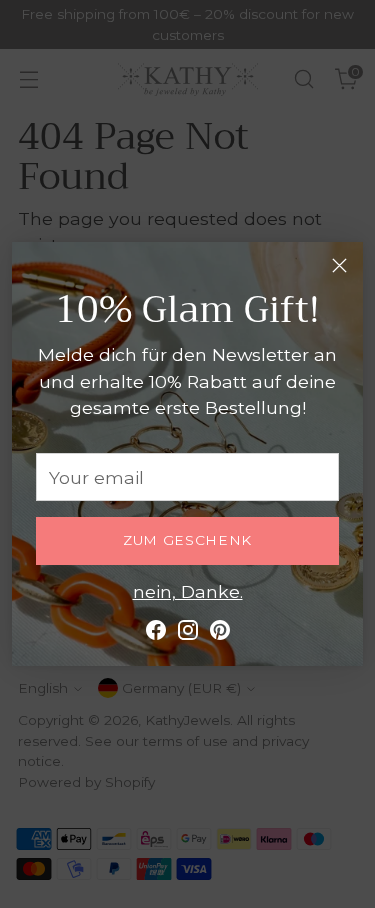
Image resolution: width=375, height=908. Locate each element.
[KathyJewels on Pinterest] (220, 633)
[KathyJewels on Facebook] (156, 633)
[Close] (339, 265)
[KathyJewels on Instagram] (188, 633)
